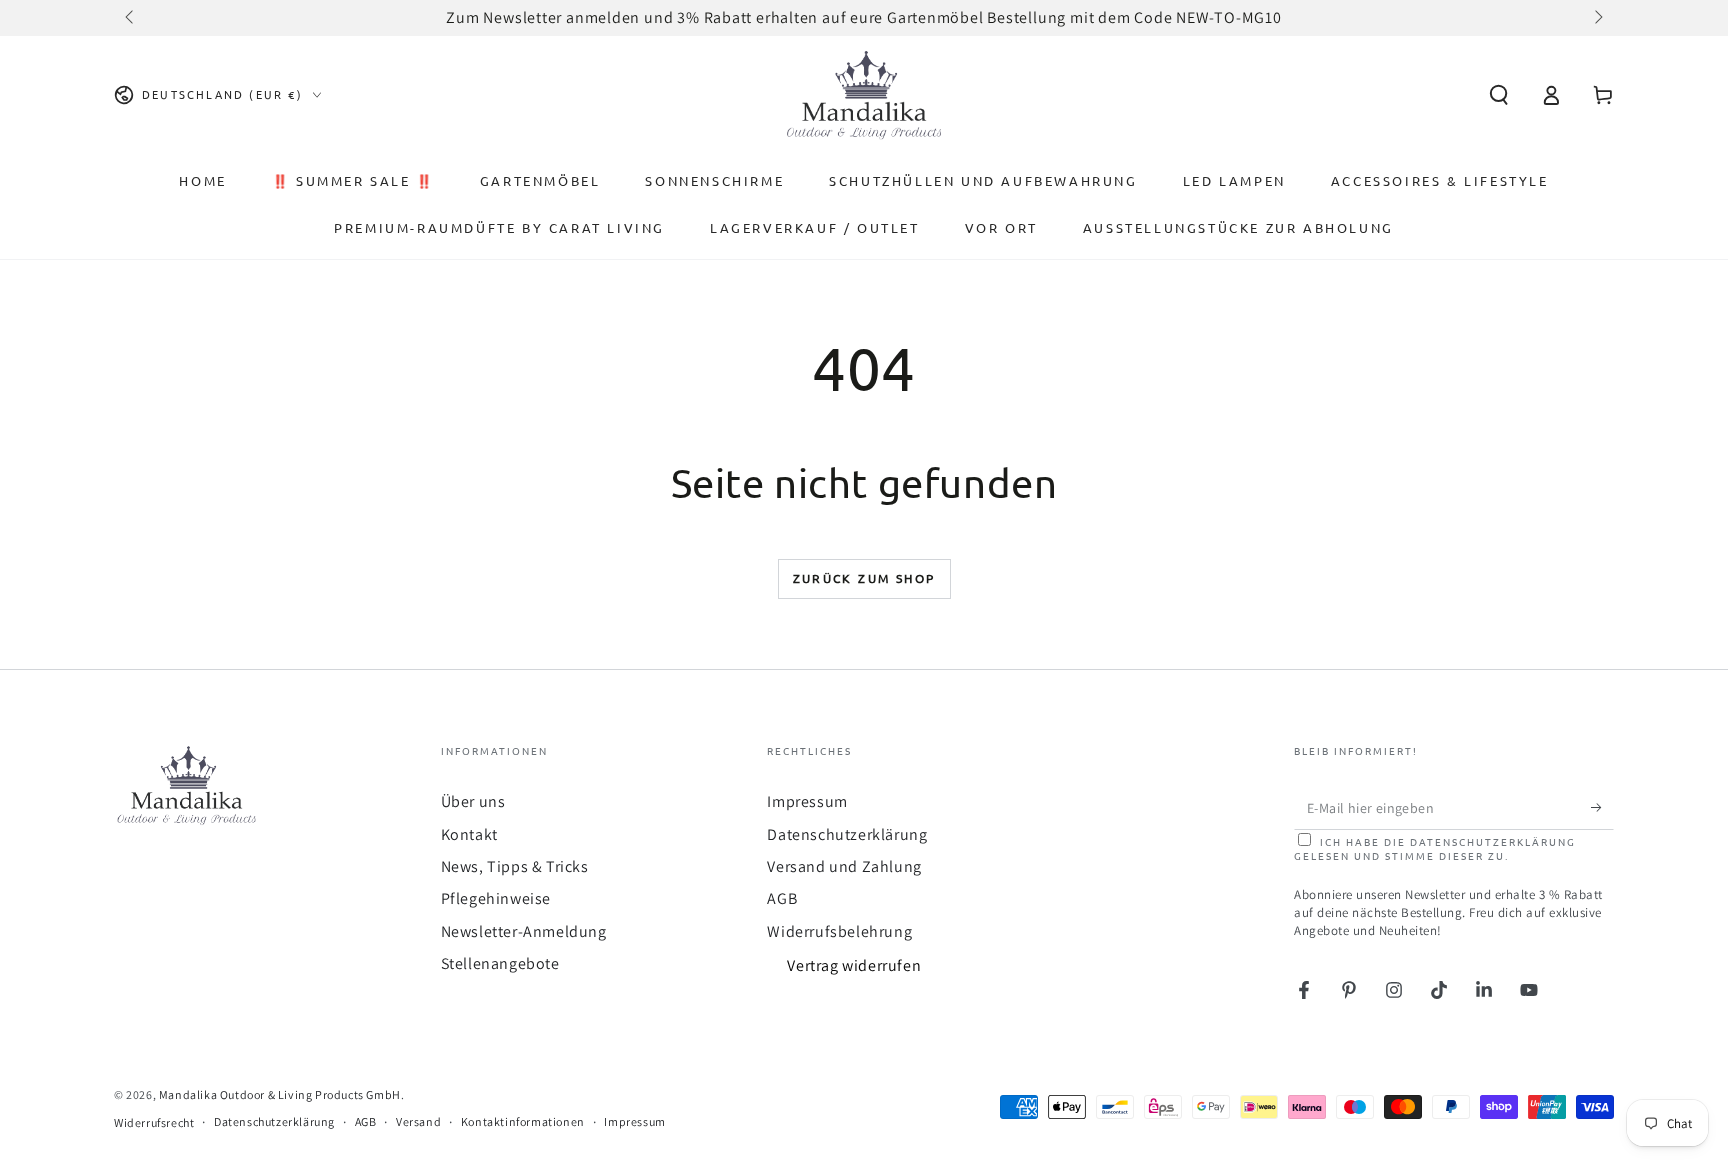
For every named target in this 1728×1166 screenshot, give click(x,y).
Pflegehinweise (496, 898)
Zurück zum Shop (864, 578)
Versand (418, 1121)
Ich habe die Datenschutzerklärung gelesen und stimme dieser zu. (1435, 848)
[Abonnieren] (1602, 807)
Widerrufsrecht (154, 1122)
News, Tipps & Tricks (515, 866)
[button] (1499, 95)
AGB (782, 898)
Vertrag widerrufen (854, 965)
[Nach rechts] (1597, 18)
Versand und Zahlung (844, 866)
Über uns (473, 801)
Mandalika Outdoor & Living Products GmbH (280, 1094)
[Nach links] (131, 18)
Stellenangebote (500, 963)
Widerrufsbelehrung (839, 931)
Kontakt (469, 834)
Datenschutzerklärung (847, 834)
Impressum (807, 801)
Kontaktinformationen (523, 1121)
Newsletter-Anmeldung (524, 931)
